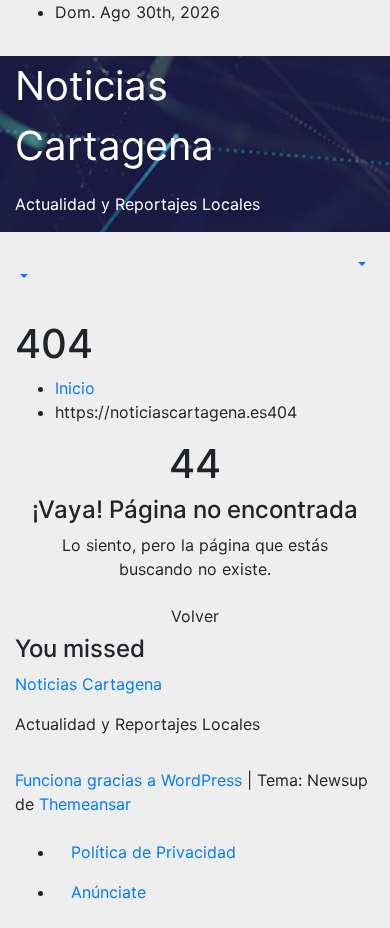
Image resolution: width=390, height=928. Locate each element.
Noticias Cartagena (88, 684)
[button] (22, 276)
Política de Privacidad (153, 852)
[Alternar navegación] (29, 258)
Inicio (75, 388)
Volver (195, 616)
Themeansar (85, 804)
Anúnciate (108, 892)
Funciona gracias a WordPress (131, 780)
